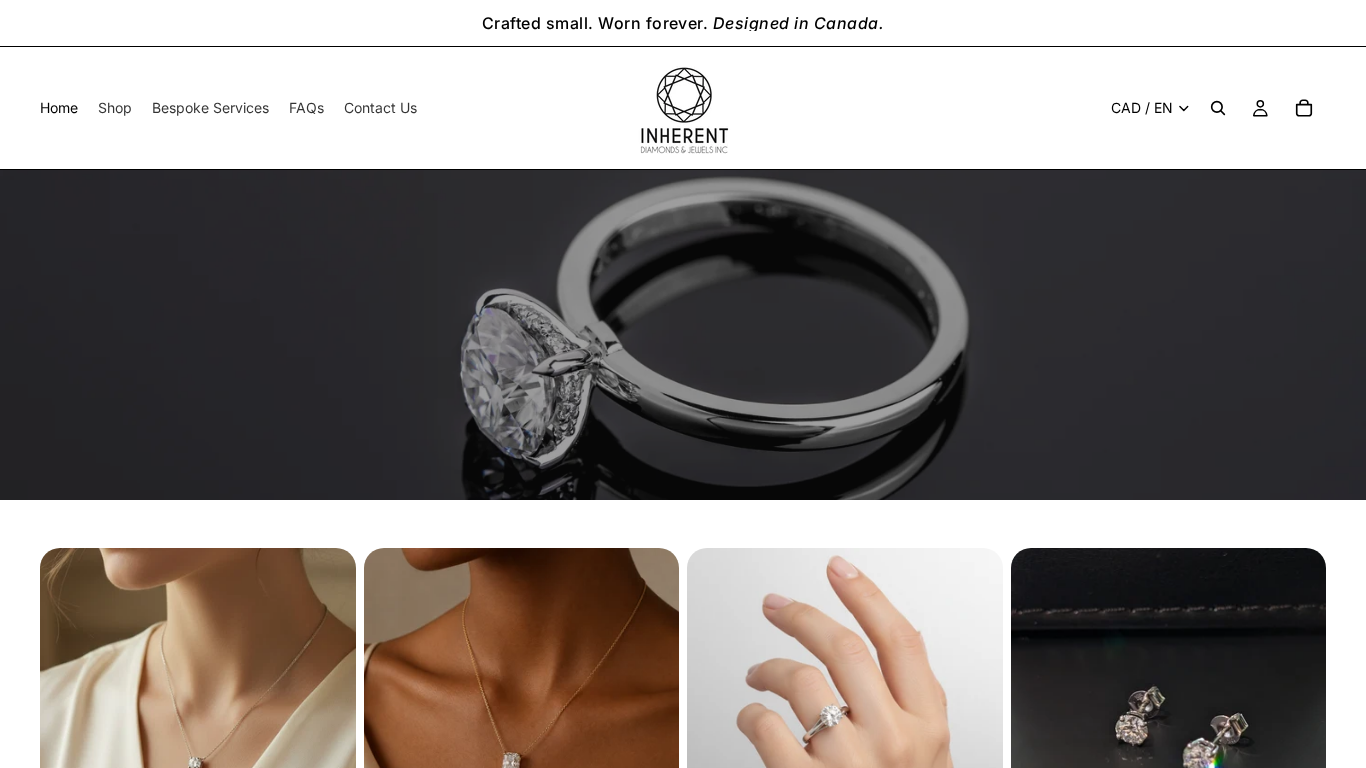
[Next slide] (326, 706)
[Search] (1218, 108)
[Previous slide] (70, 706)
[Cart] (1304, 108)
